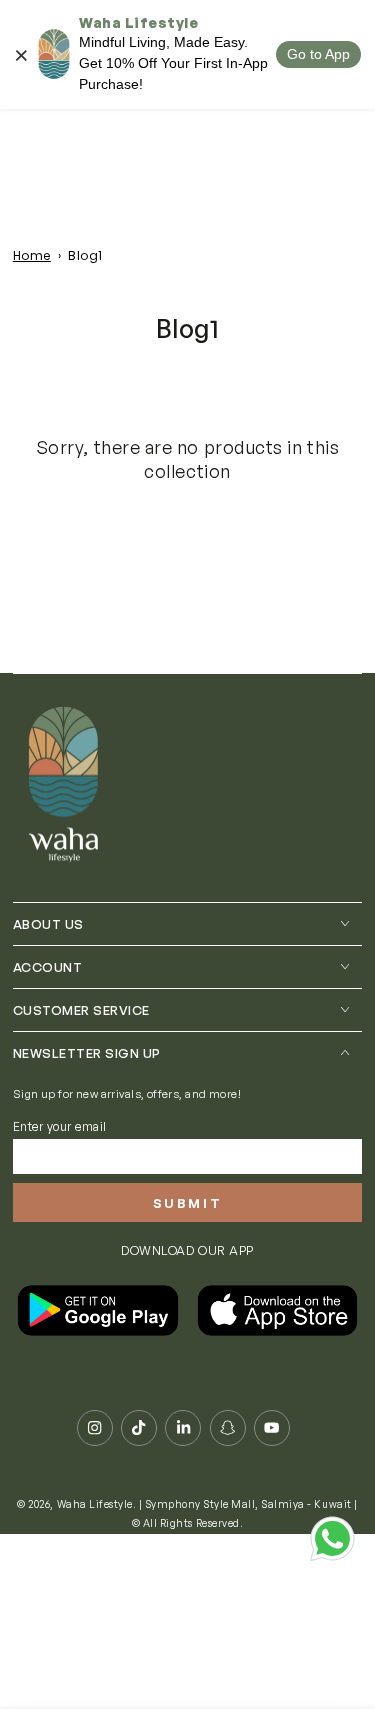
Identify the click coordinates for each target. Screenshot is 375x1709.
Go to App (318, 54)
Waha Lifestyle (95, 1504)
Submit (188, 1203)
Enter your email (60, 1126)
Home (32, 255)
